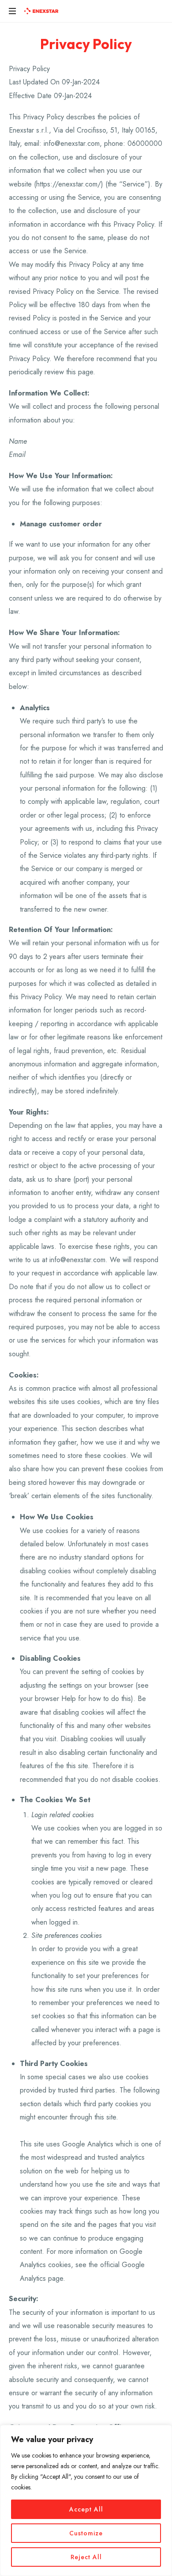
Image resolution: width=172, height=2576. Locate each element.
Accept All (86, 2509)
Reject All (86, 2557)
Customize (86, 2533)
